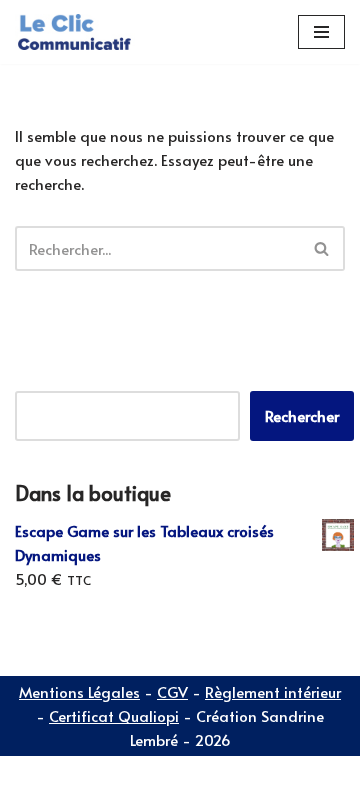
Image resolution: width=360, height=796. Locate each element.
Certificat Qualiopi (114, 715)
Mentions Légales (79, 691)
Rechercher (302, 415)
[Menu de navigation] (321, 32)
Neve (32, 775)
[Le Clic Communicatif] (75, 32)
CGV (172, 691)
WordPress (190, 775)
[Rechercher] (322, 248)
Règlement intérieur (273, 691)
